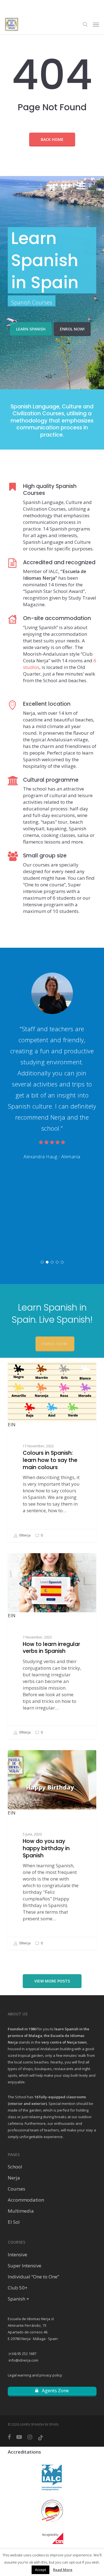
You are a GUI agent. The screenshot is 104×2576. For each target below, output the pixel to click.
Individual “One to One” (33, 2277)
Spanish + (18, 2299)
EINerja (25, 1535)
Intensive (17, 2255)
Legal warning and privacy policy (35, 2375)
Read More (63, 2570)
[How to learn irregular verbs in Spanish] (52, 1646)
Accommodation (26, 2200)
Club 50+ (18, 2288)
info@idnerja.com (23, 2360)
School (15, 2167)
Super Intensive (25, 2266)
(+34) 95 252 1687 (22, 2354)
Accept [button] (40, 2570)
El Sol (14, 2222)
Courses (17, 2189)
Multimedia (21, 2211)
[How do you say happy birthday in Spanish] (52, 1850)
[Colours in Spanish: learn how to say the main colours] (52, 1452)
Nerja (14, 2178)
